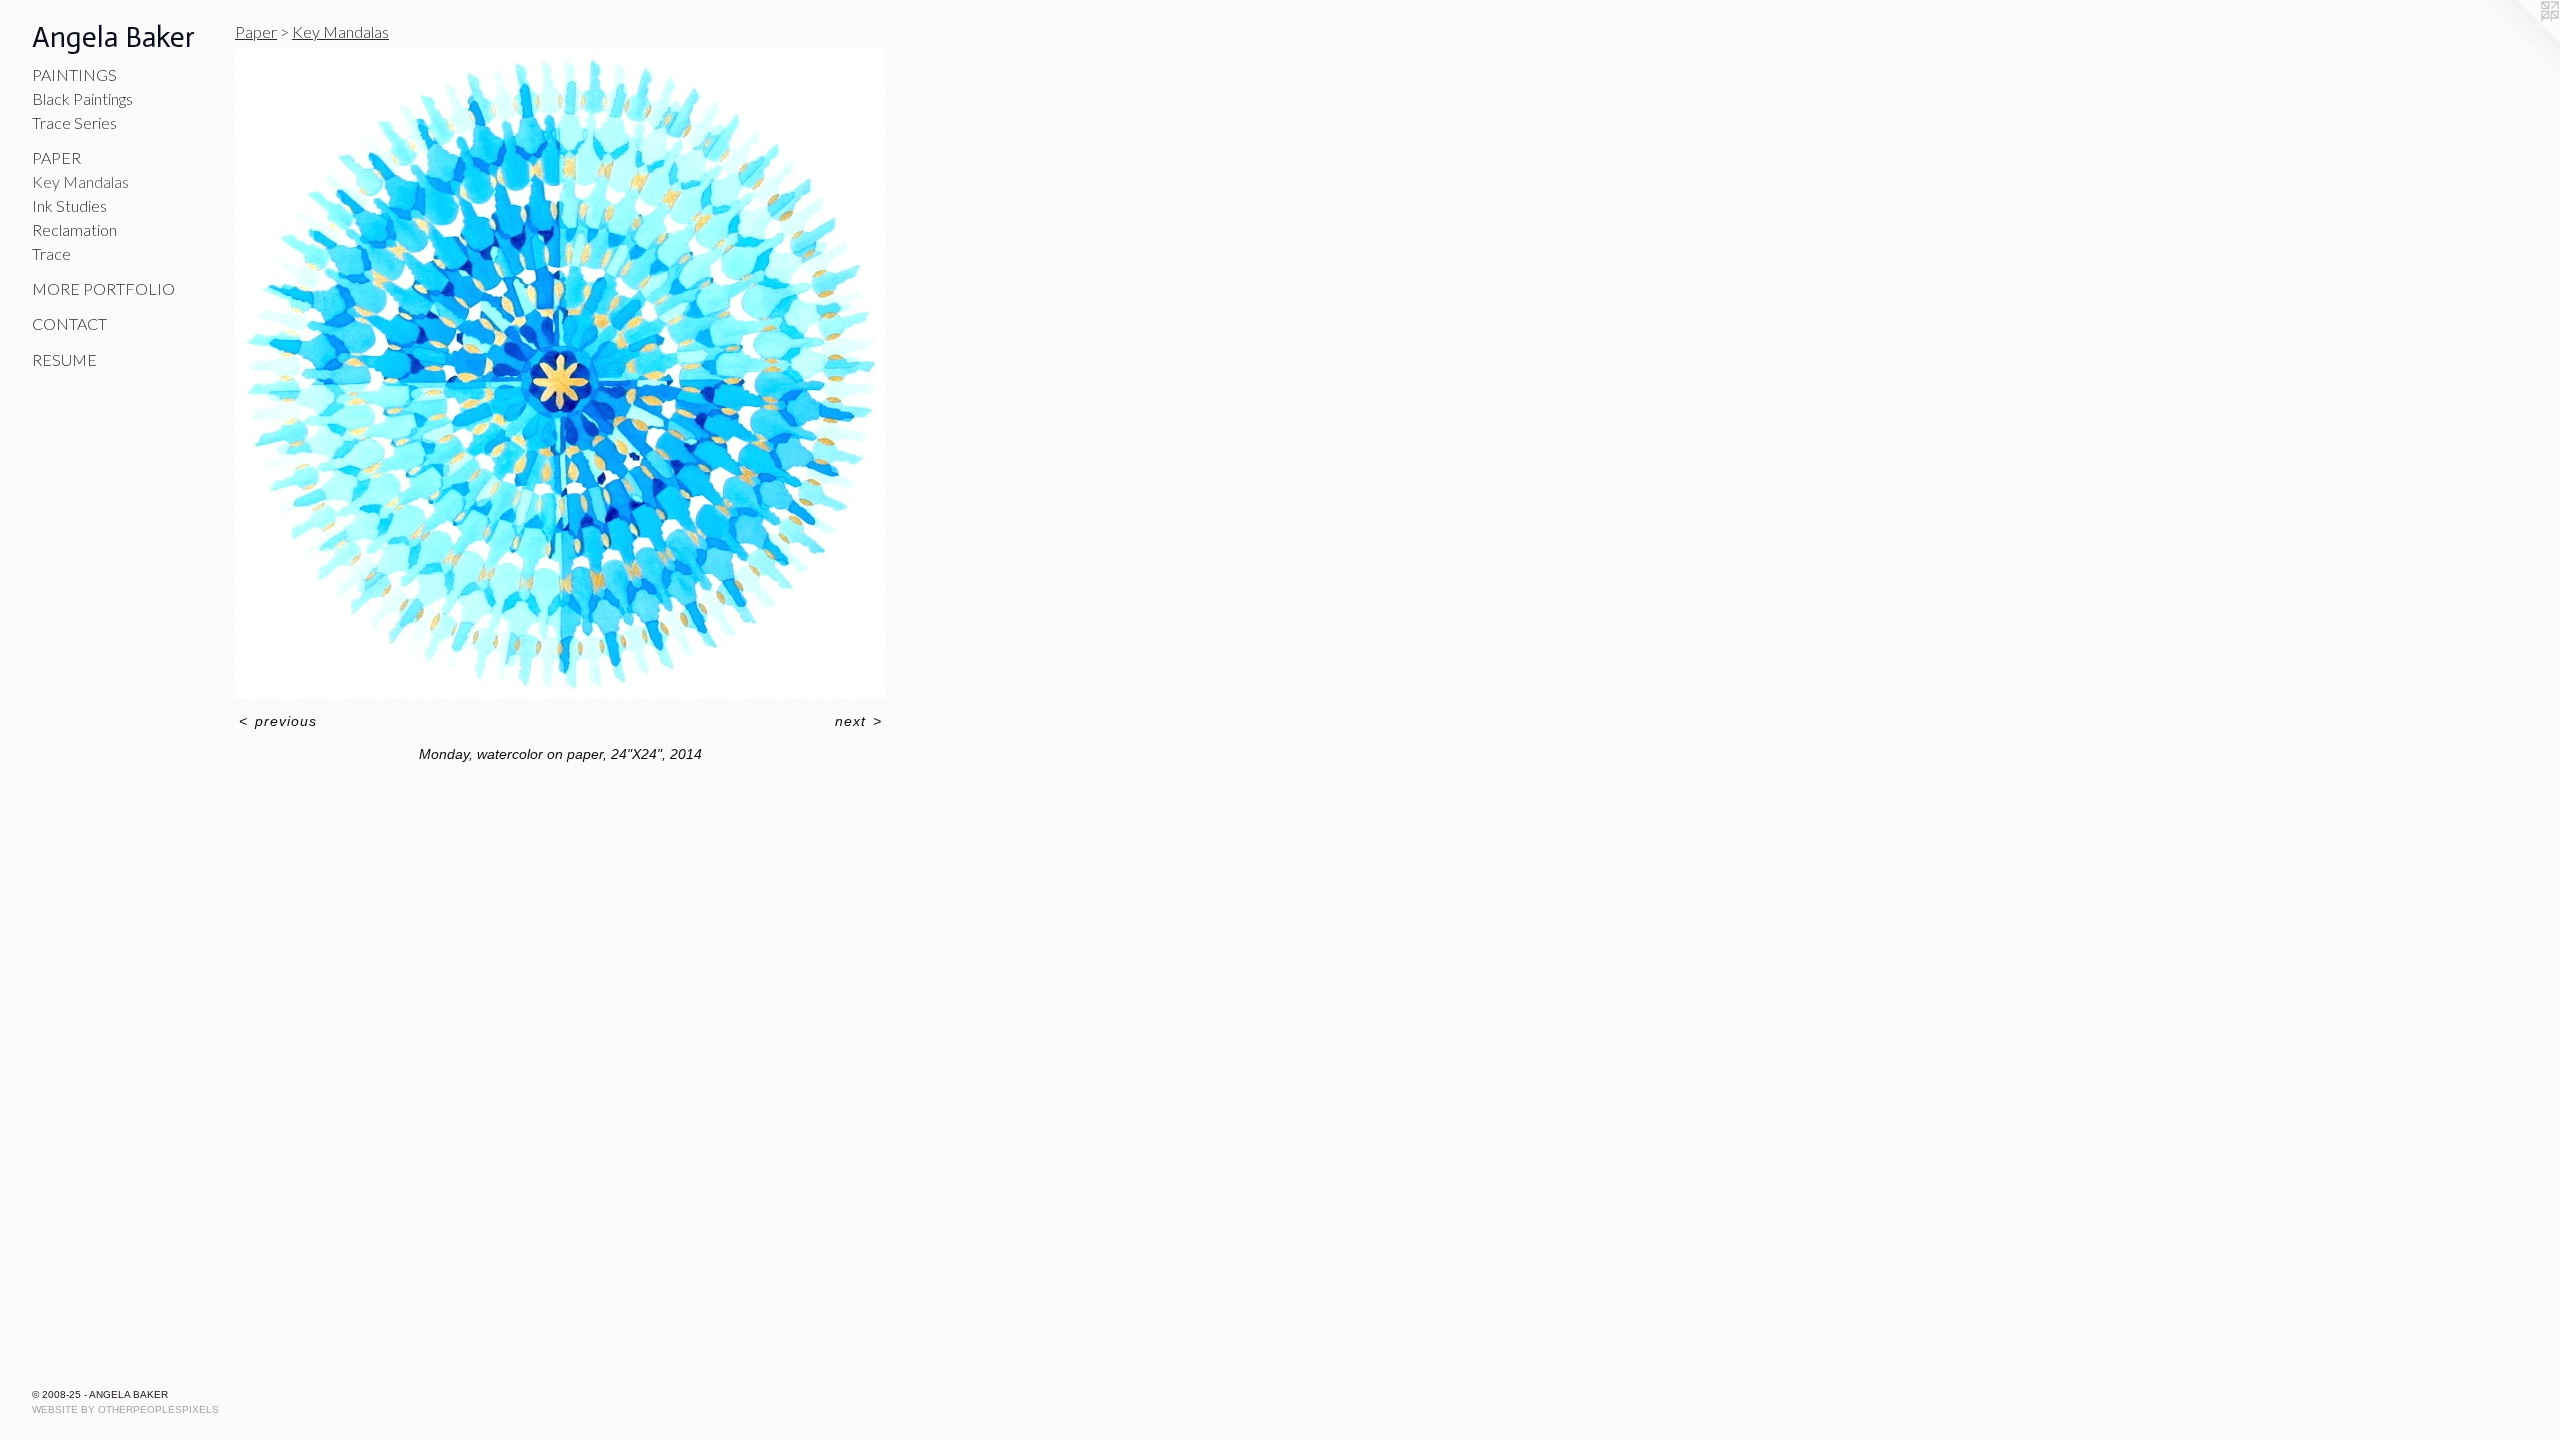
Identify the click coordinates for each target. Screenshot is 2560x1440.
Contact (69, 323)
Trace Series (74, 122)
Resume (64, 359)
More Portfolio (103, 288)
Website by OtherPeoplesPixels (125, 1409)
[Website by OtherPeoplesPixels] (2520, 40)
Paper (56, 157)
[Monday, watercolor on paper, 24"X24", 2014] (560, 373)
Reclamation (74, 229)
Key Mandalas (80, 181)
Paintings (74, 74)
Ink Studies (69, 205)
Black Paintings (82, 98)
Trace (51, 253)
